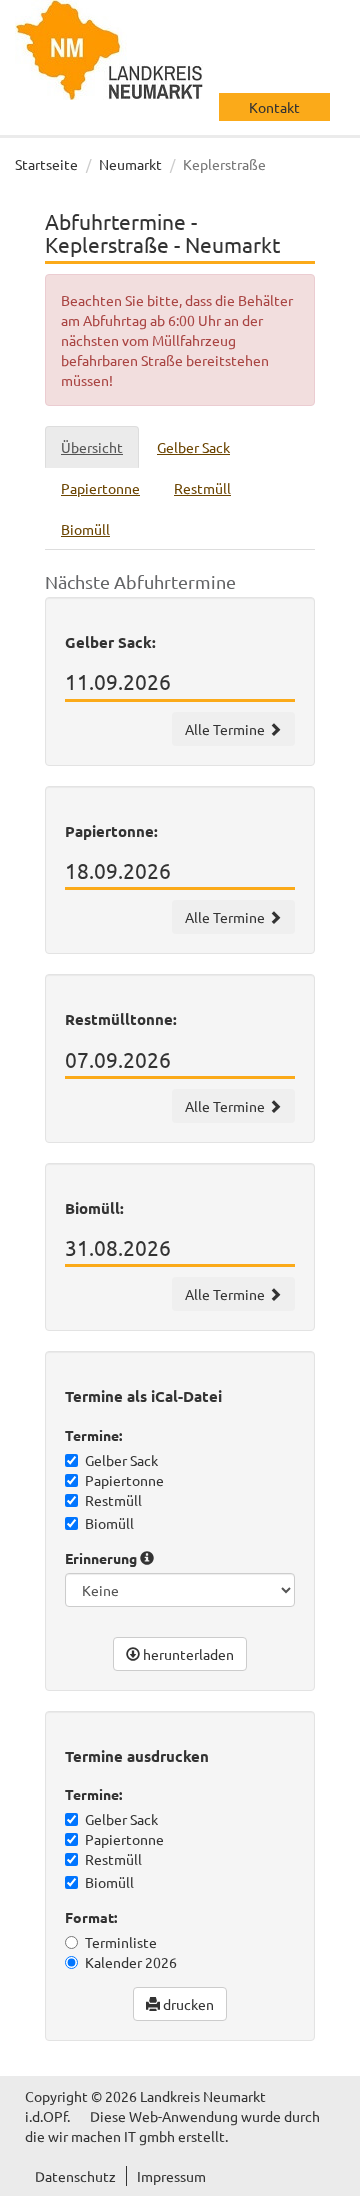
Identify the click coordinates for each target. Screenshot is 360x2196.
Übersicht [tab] (92, 447)
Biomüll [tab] (85, 529)
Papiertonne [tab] (100, 488)
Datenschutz (75, 2176)
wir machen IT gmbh (111, 2136)
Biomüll (109, 1523)
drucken (187, 2004)
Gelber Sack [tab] (193, 447)
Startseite (46, 164)
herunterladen (187, 1654)
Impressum (171, 2176)
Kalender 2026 (131, 1962)
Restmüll (113, 1500)
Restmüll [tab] (202, 488)
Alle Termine (226, 729)
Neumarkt (130, 164)
